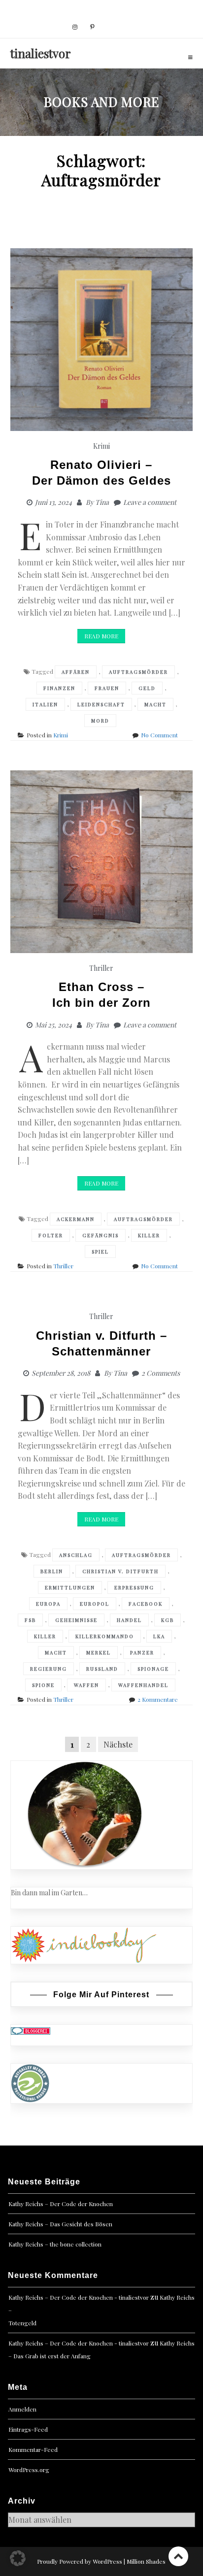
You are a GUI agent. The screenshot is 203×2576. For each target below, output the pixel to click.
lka (159, 1636)
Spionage (153, 1669)
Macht (155, 704)
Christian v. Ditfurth (120, 1571)
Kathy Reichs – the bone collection (55, 2244)
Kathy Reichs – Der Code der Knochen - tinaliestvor (79, 2297)
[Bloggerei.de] (31, 2030)
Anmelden (22, 2409)
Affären (76, 672)
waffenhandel (143, 1685)
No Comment (159, 735)
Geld (147, 688)
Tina (102, 502)
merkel (99, 1652)
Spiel (100, 1252)
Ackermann (76, 1219)
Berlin (52, 1571)
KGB (168, 1620)
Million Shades (146, 2561)
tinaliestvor (41, 53)
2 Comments (161, 1373)
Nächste (118, 1744)
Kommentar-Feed (33, 2449)
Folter (51, 1235)
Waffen (86, 1685)
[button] (18, 2558)
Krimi (101, 446)
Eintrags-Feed (28, 2429)
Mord (100, 721)
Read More (101, 636)
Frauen (107, 688)
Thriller (101, 968)
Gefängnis (101, 1235)
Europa (48, 1604)
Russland (102, 1669)
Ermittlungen (70, 1587)
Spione (43, 1685)
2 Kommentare (158, 1699)
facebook (146, 1604)
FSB (30, 1620)
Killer (149, 1235)
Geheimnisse (76, 1620)
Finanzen (59, 688)
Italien (45, 704)
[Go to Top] (178, 2556)
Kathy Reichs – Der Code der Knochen (61, 2204)
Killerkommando (105, 1636)
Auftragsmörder (138, 672)
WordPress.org (29, 2470)
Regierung (49, 1669)
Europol (95, 1604)
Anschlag (76, 1555)
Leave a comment (150, 502)
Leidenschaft (101, 704)
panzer (142, 1652)
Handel (129, 1620)
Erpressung (134, 1587)
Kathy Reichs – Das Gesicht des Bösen (60, 2224)
